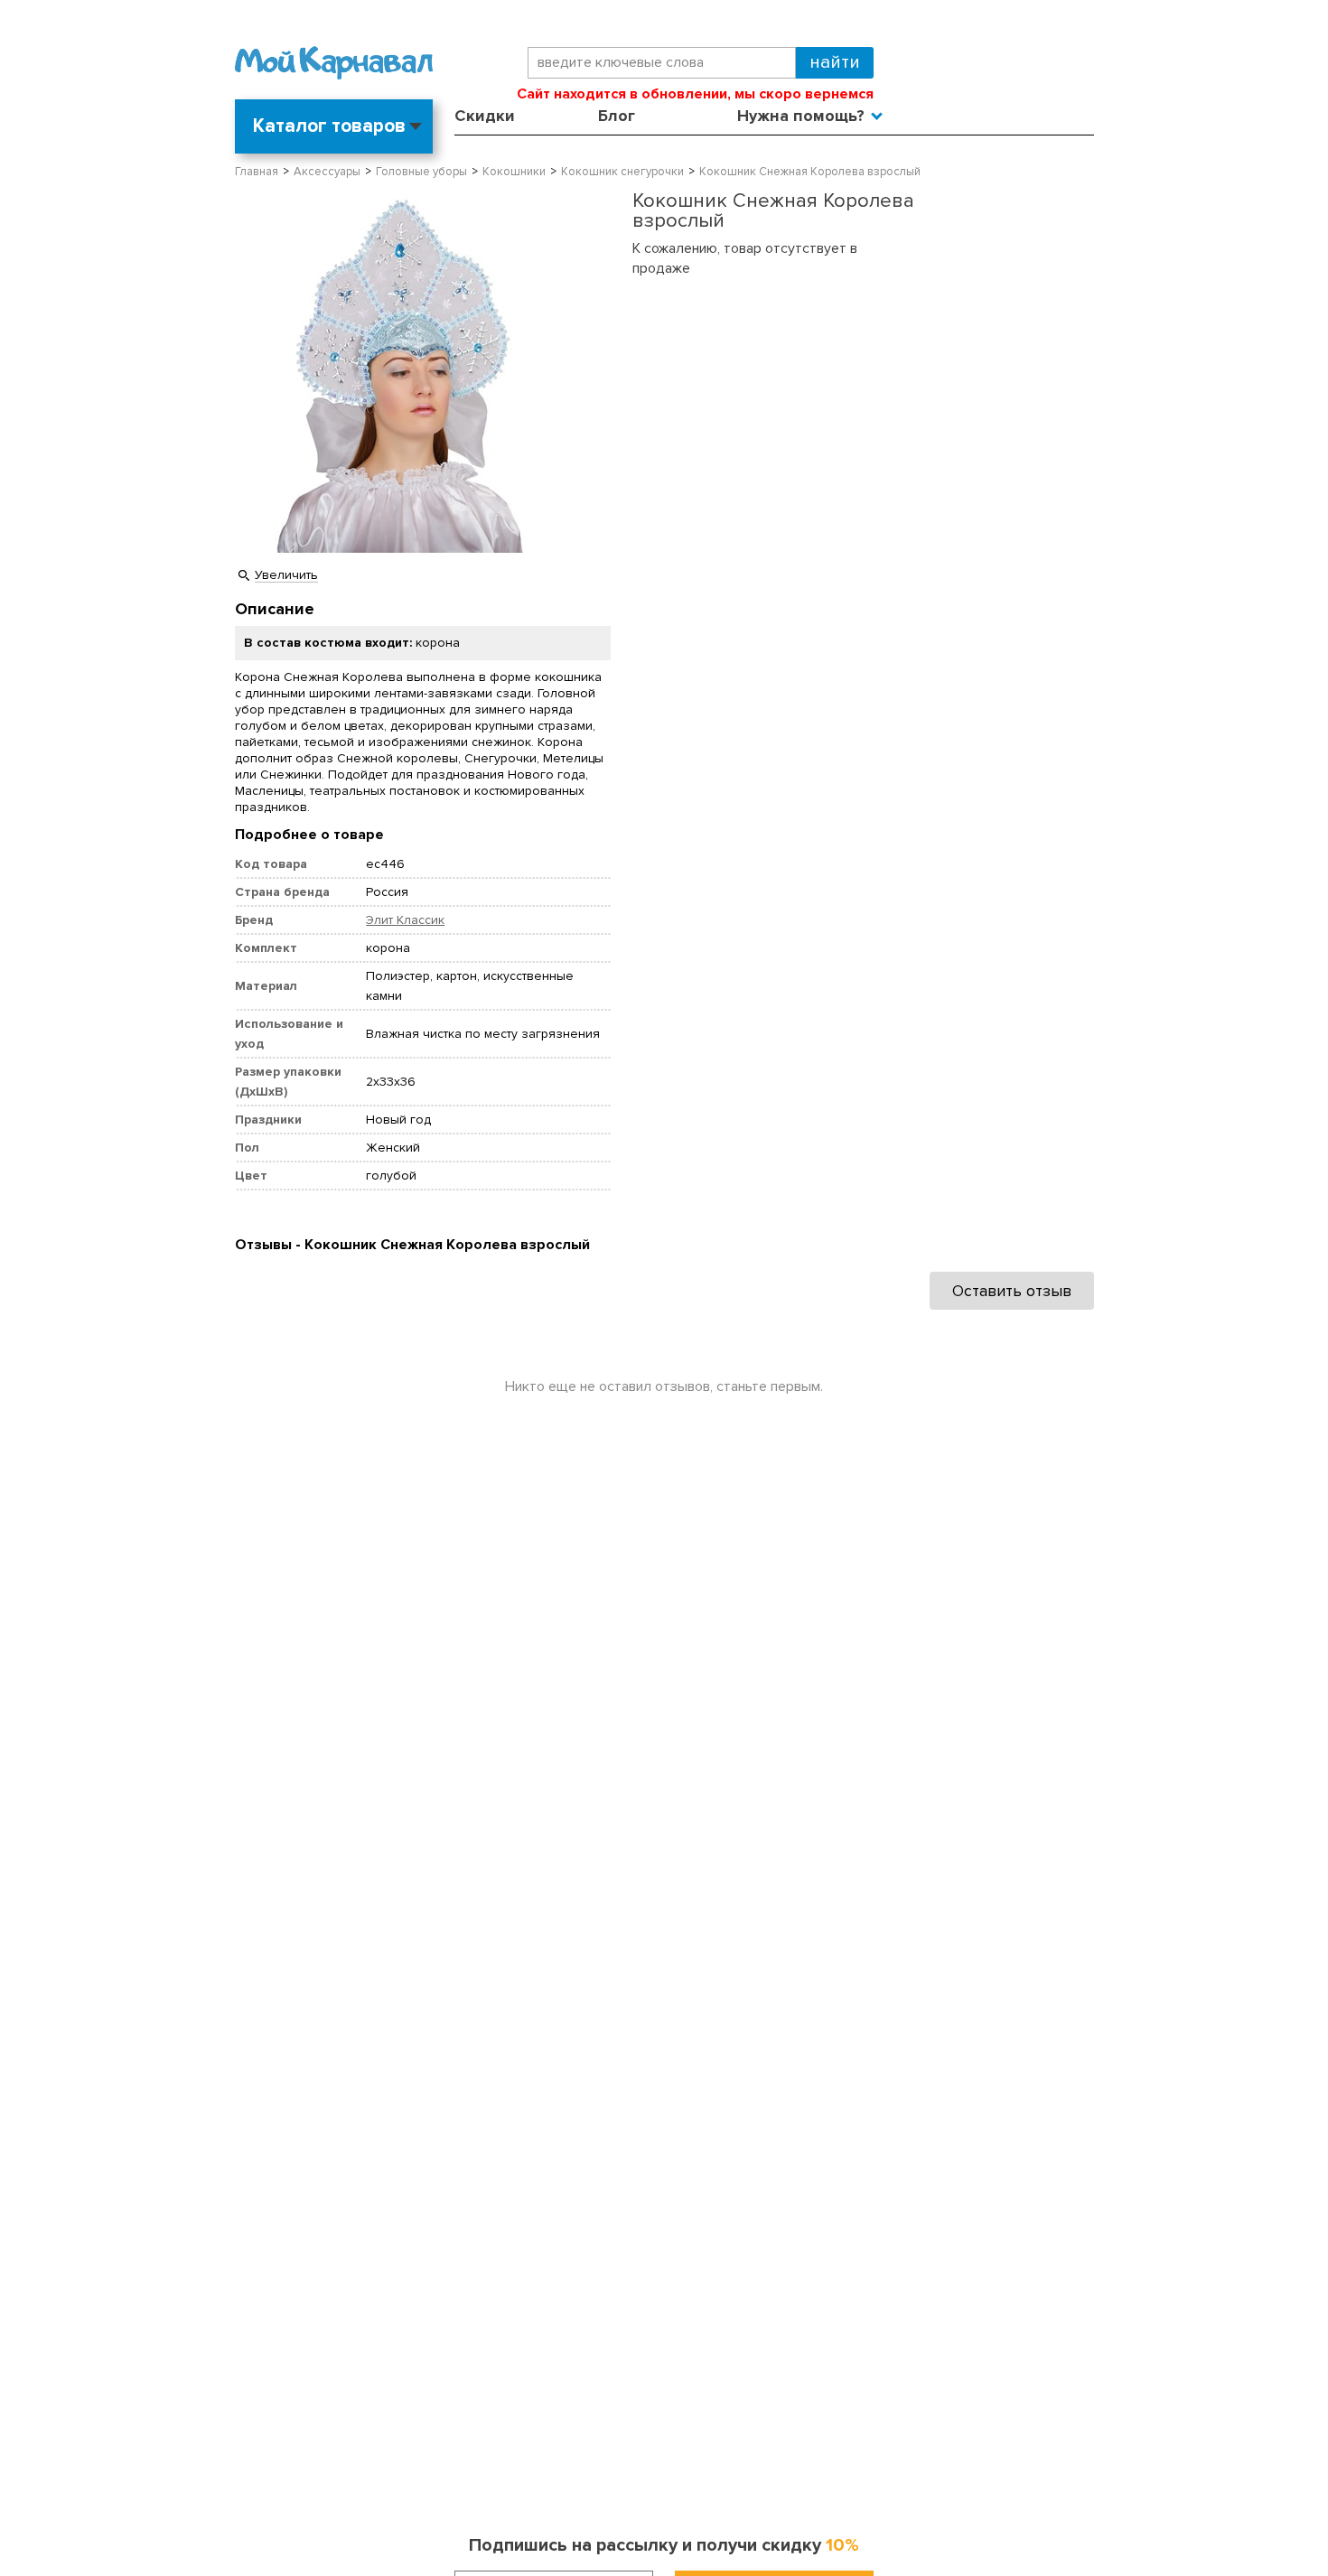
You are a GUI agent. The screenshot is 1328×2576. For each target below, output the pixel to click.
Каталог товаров (329, 126)
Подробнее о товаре (309, 835)
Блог (617, 116)
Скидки (485, 116)
